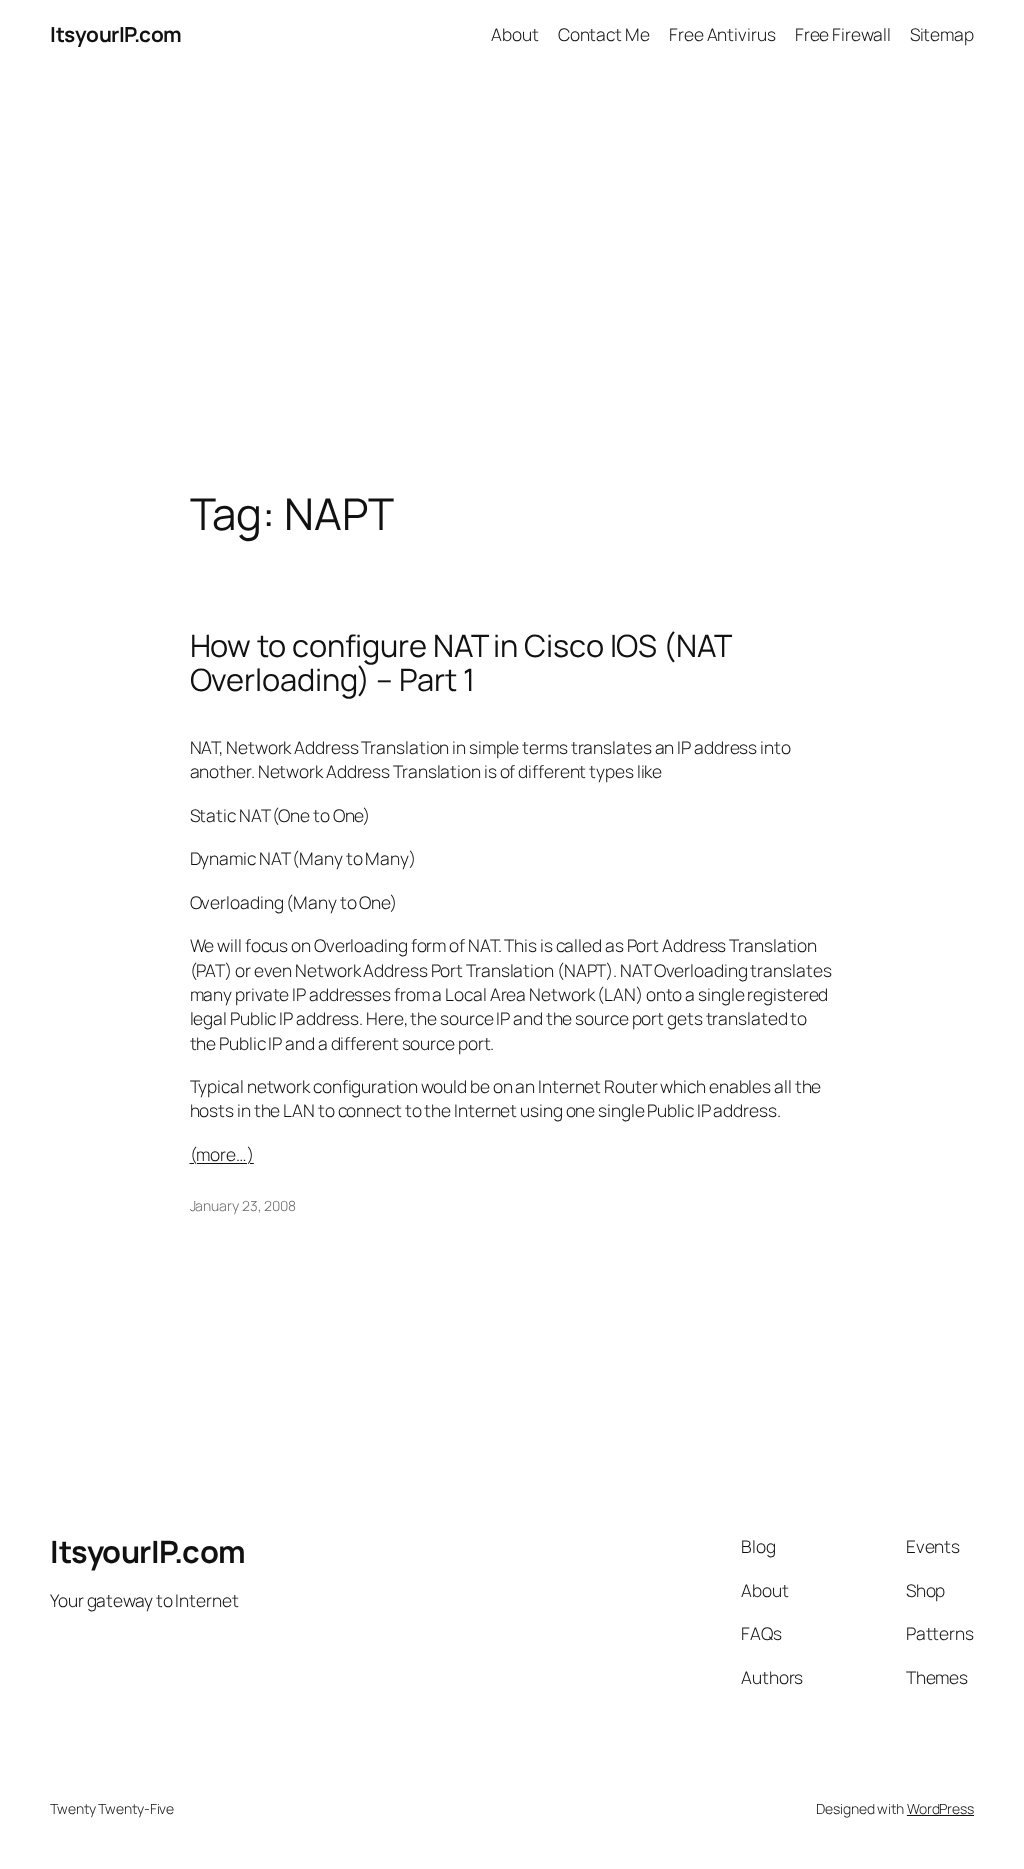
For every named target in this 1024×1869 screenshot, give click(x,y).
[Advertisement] (512, 279)
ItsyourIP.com (116, 34)
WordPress (940, 1808)
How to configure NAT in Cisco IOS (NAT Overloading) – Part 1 (460, 662)
